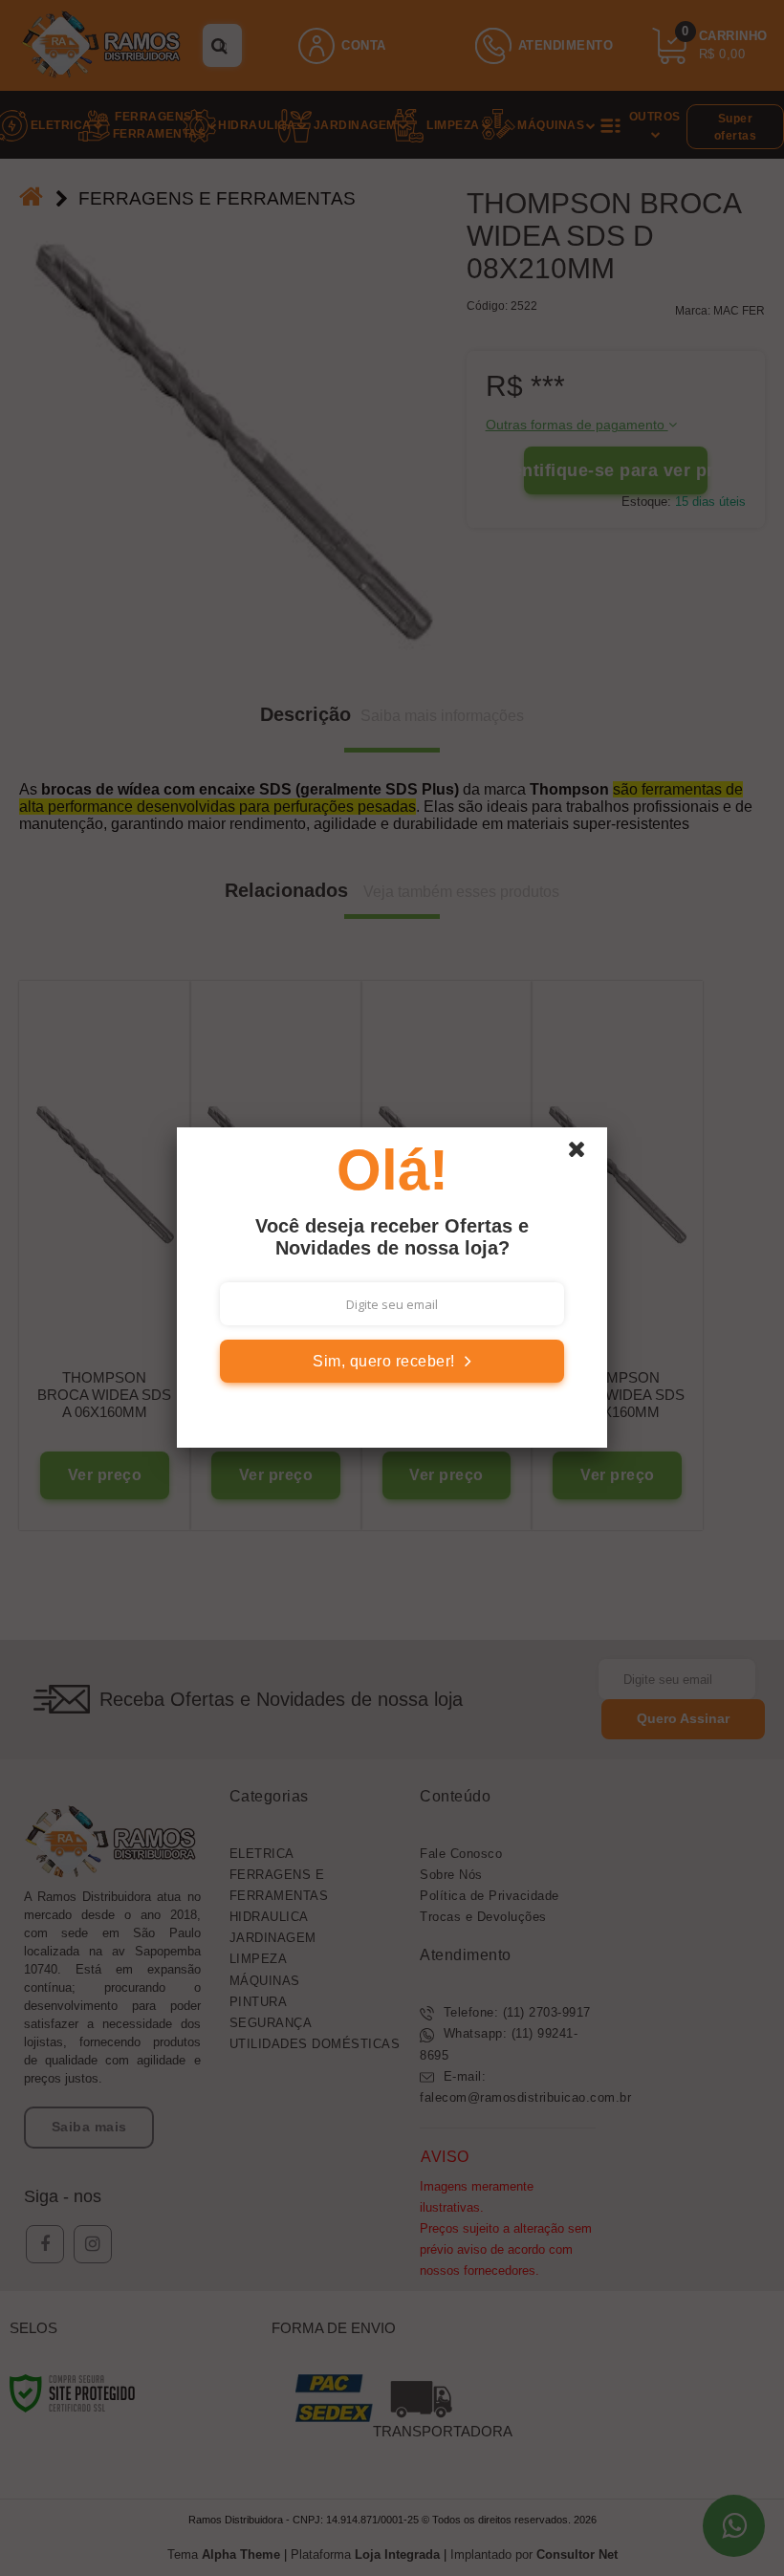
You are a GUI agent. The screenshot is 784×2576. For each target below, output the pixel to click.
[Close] (585, 1154)
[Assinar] (392, 1361)
